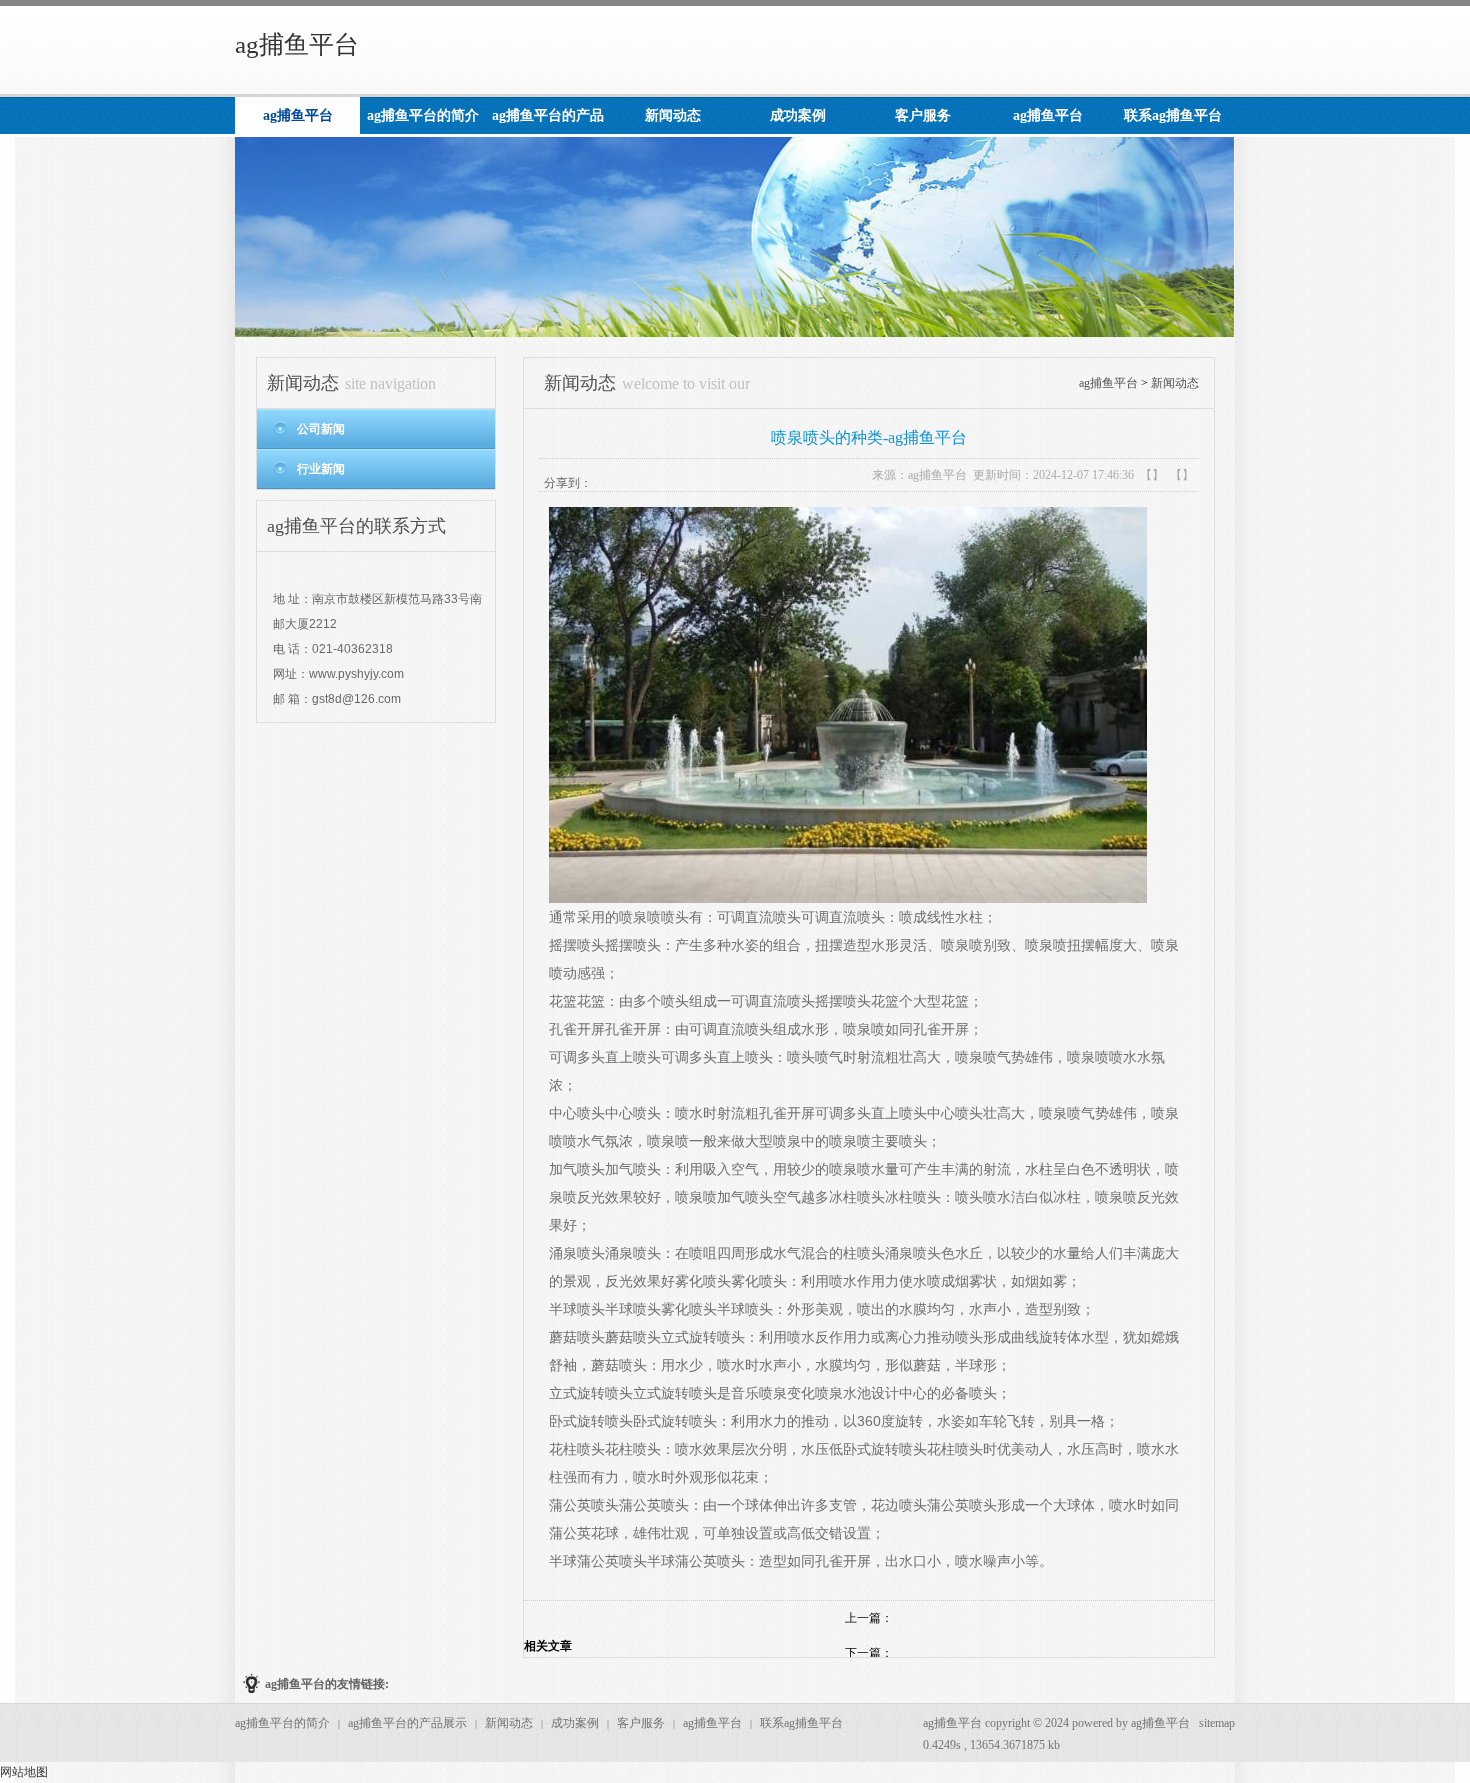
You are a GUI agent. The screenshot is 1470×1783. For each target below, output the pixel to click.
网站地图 (24, 1772)
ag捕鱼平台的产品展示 (407, 1723)
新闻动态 (1175, 383)
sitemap (1217, 1723)
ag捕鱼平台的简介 (282, 1723)
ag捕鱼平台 (297, 44)
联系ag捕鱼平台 (801, 1723)
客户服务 (641, 1723)
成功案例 (575, 1723)
